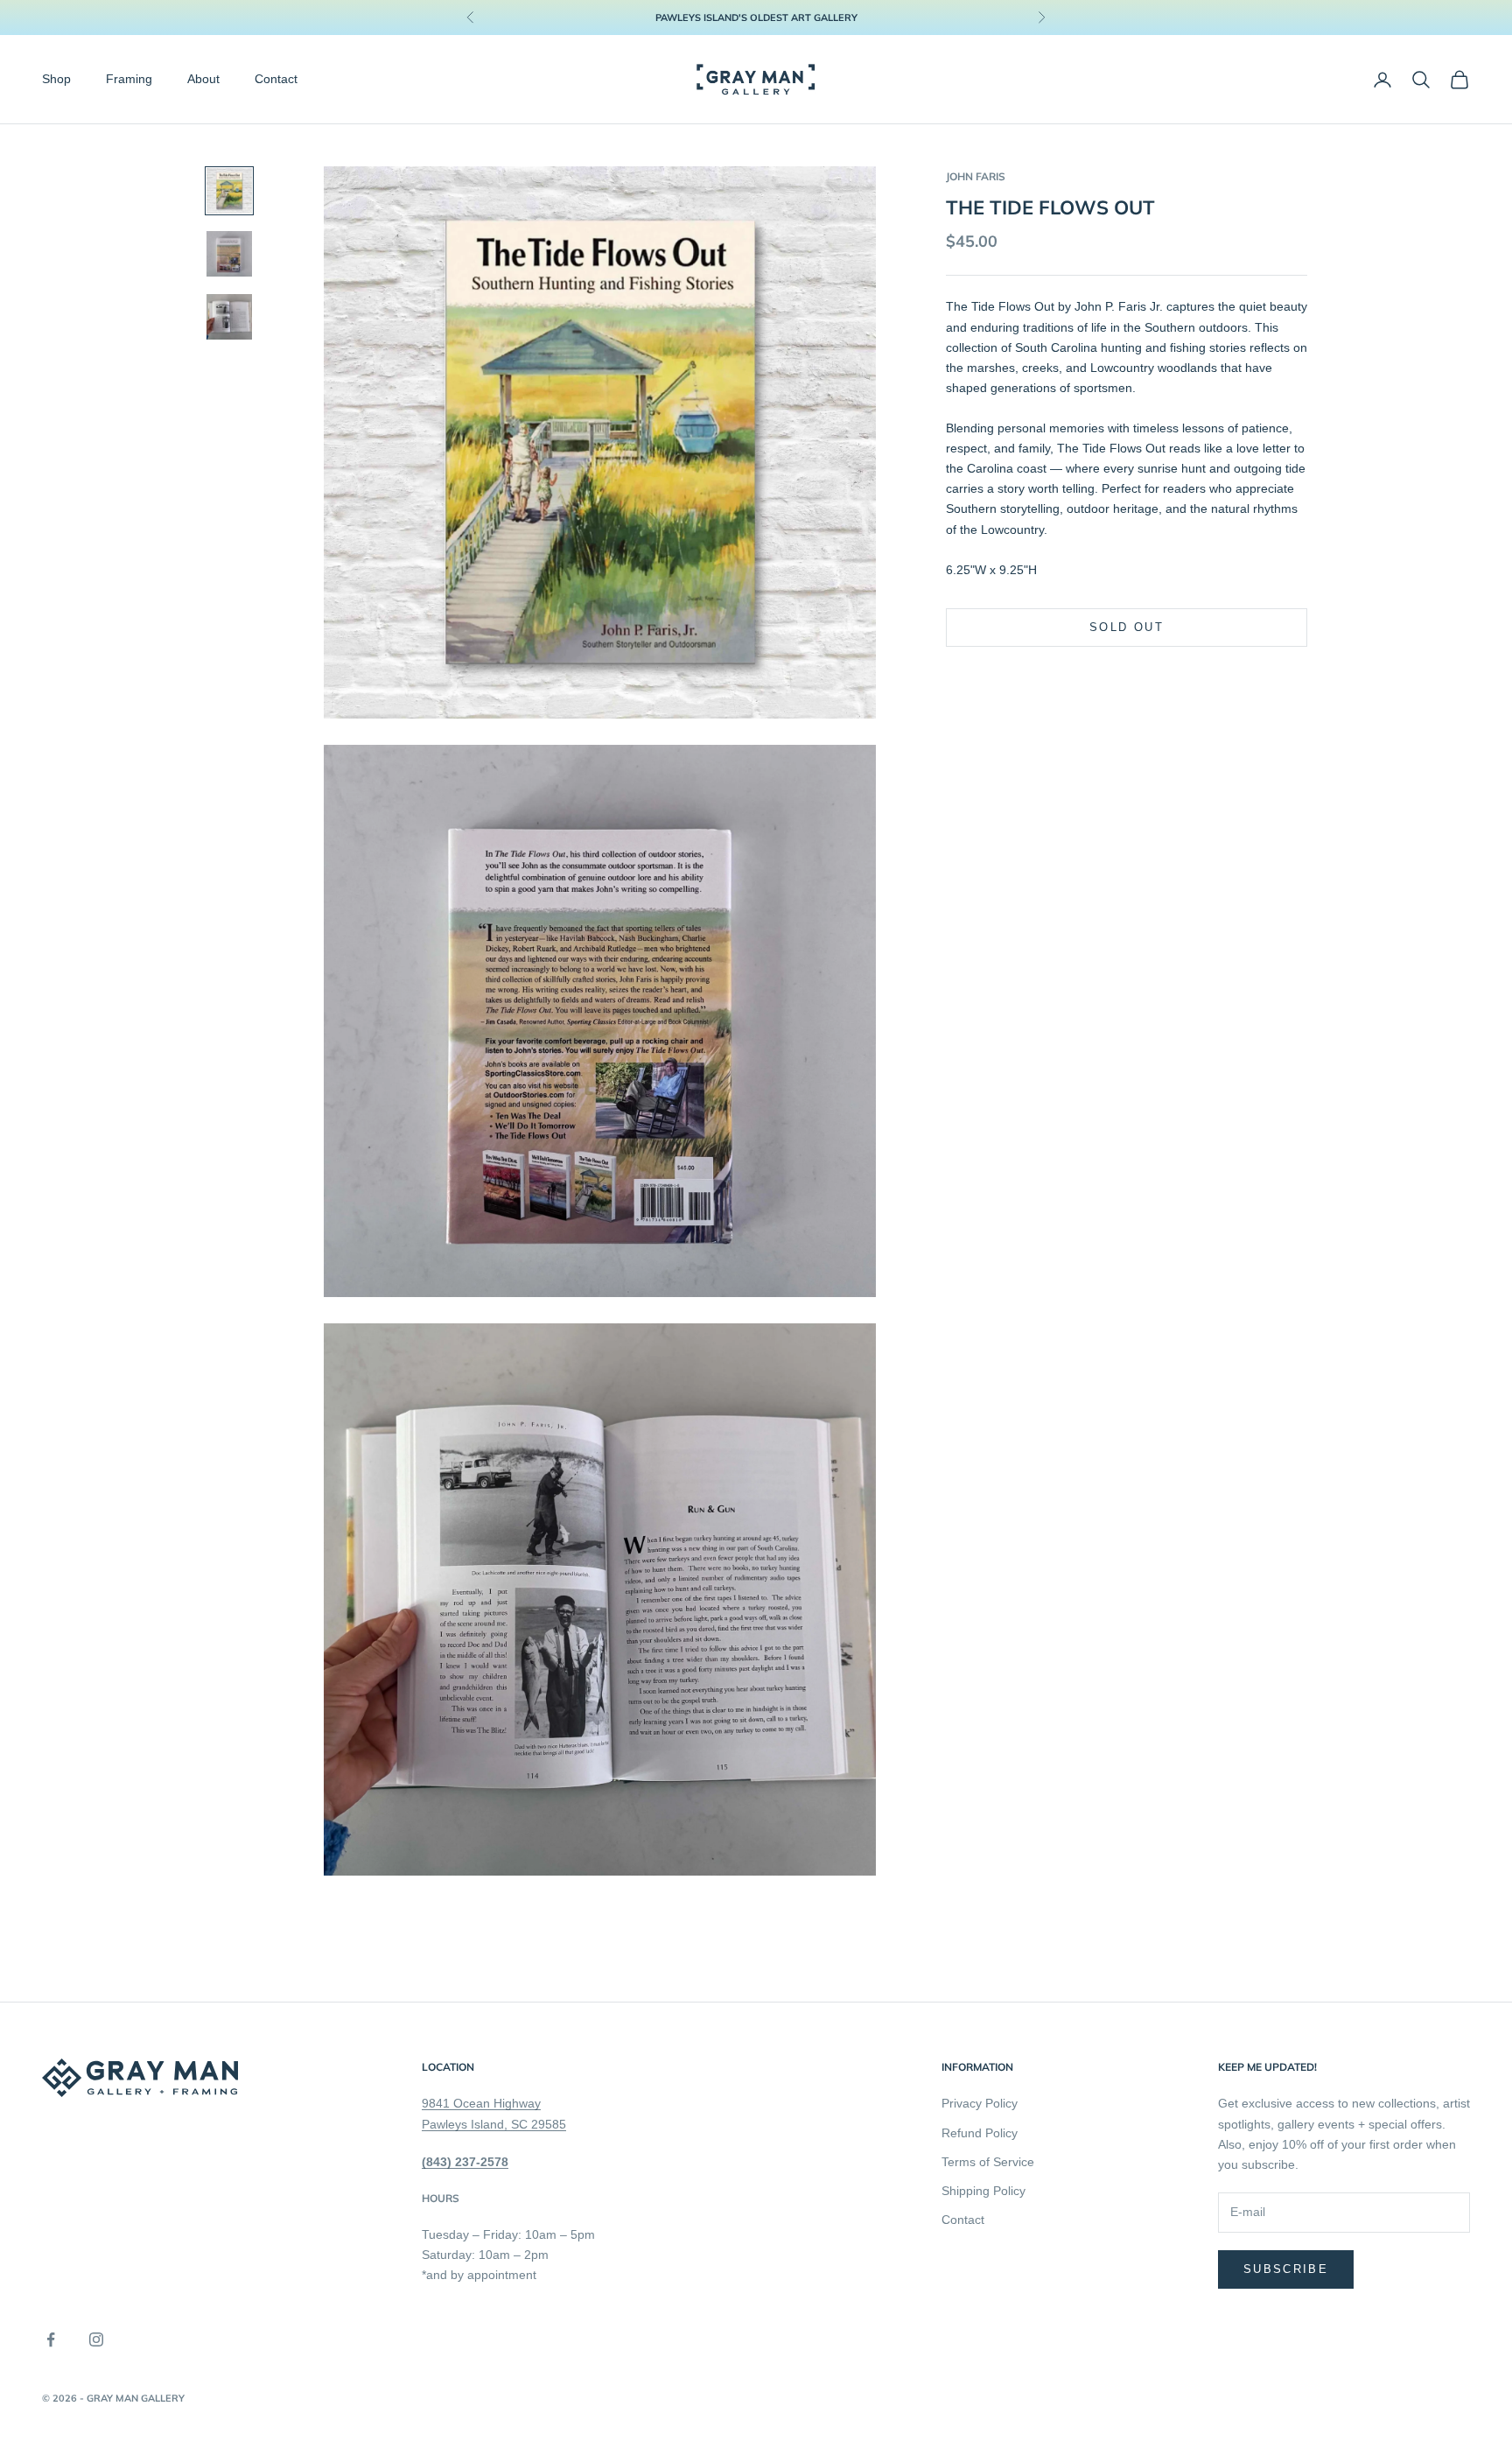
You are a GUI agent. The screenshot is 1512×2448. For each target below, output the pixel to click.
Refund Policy (980, 2133)
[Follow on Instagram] (96, 2339)
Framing (129, 80)
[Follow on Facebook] (51, 2339)
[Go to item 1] (229, 191)
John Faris (976, 176)
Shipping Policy (983, 2191)
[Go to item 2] (229, 254)
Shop (56, 80)
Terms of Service (988, 2162)
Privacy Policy (980, 2103)
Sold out (1127, 628)
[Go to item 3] (229, 317)
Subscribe (1286, 2269)
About (203, 80)
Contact (276, 80)
